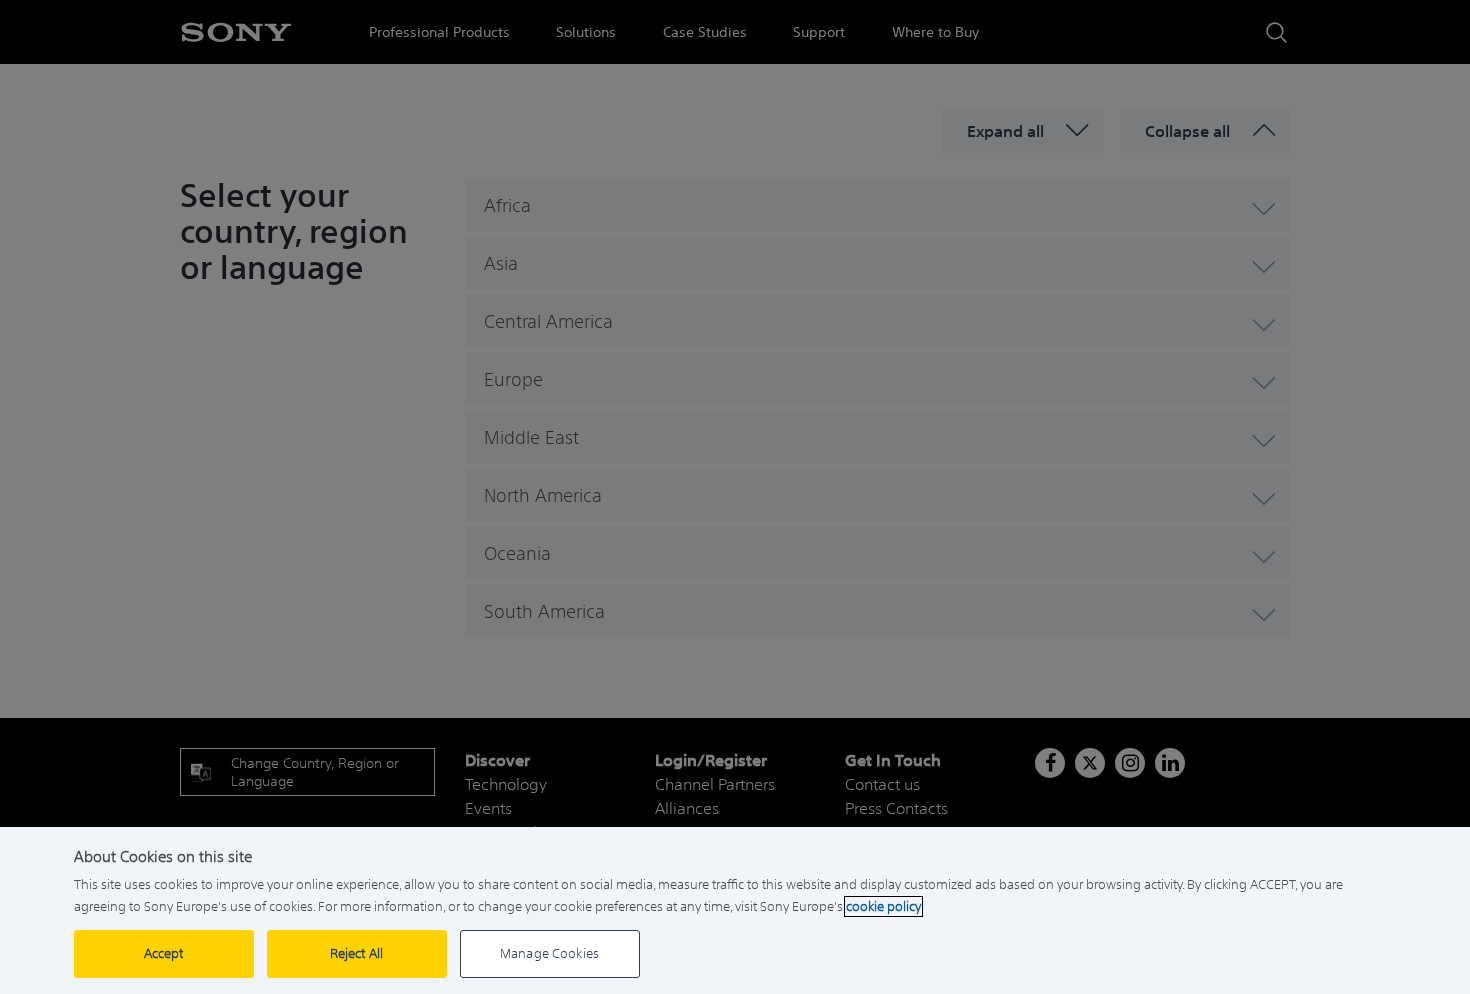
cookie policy (883, 906)
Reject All (356, 953)
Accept (164, 953)
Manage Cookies (549, 953)
